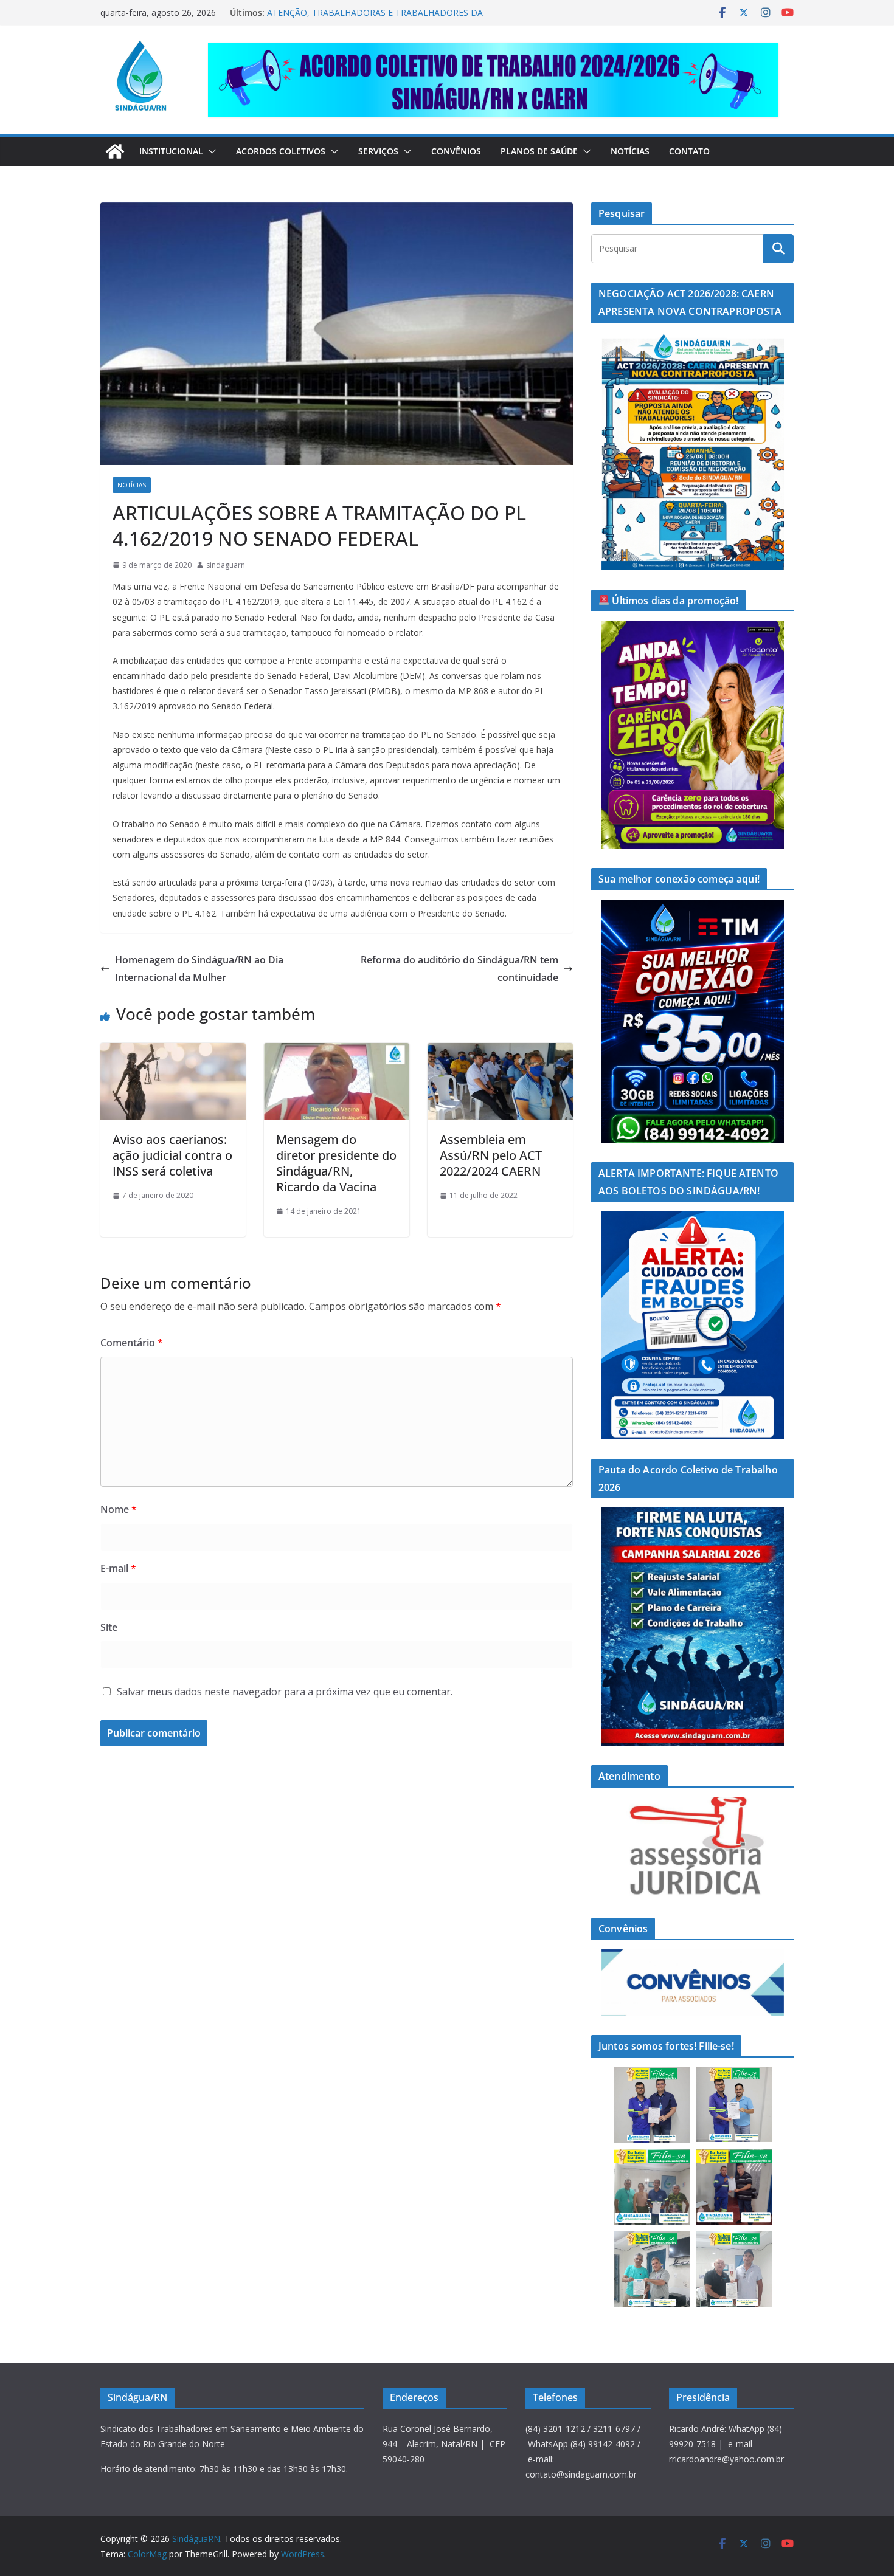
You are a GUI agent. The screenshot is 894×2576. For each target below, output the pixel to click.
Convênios (456, 151)
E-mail (118, 1568)
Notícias (630, 151)
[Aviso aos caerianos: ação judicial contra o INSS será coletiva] (173, 1052)
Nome (119, 1509)
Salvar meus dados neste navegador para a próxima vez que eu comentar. (285, 1692)
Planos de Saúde (539, 151)
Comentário (132, 1343)
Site (109, 1627)
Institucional (171, 151)
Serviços (378, 151)
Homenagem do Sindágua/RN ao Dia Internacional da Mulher (199, 969)
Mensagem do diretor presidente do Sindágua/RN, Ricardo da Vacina (336, 1163)
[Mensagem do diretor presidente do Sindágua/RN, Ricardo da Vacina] (337, 1052)
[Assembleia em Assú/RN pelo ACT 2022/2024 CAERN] (500, 1052)
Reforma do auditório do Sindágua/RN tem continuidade (459, 969)
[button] (210, 151)
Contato (689, 151)
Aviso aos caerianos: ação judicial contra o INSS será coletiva (172, 1155)
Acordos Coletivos (281, 151)
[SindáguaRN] (115, 151)
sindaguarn (226, 565)
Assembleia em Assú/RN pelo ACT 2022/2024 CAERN (491, 1155)
